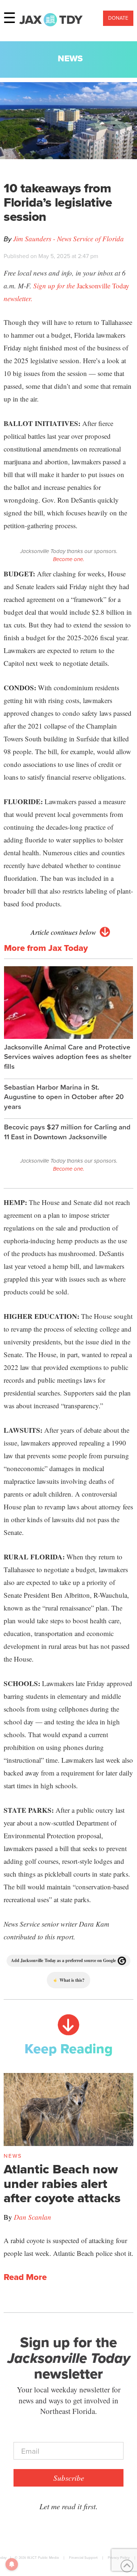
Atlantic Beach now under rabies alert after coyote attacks (62, 2184)
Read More (25, 2277)
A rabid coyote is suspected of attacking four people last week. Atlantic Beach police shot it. (68, 2247)
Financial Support (83, 2558)
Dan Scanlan (33, 2217)
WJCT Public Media (43, 2558)
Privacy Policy (119, 2558)
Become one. (68, 559)
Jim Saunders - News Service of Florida (68, 239)
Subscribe (69, 2478)
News (70, 58)
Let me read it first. (68, 2506)
